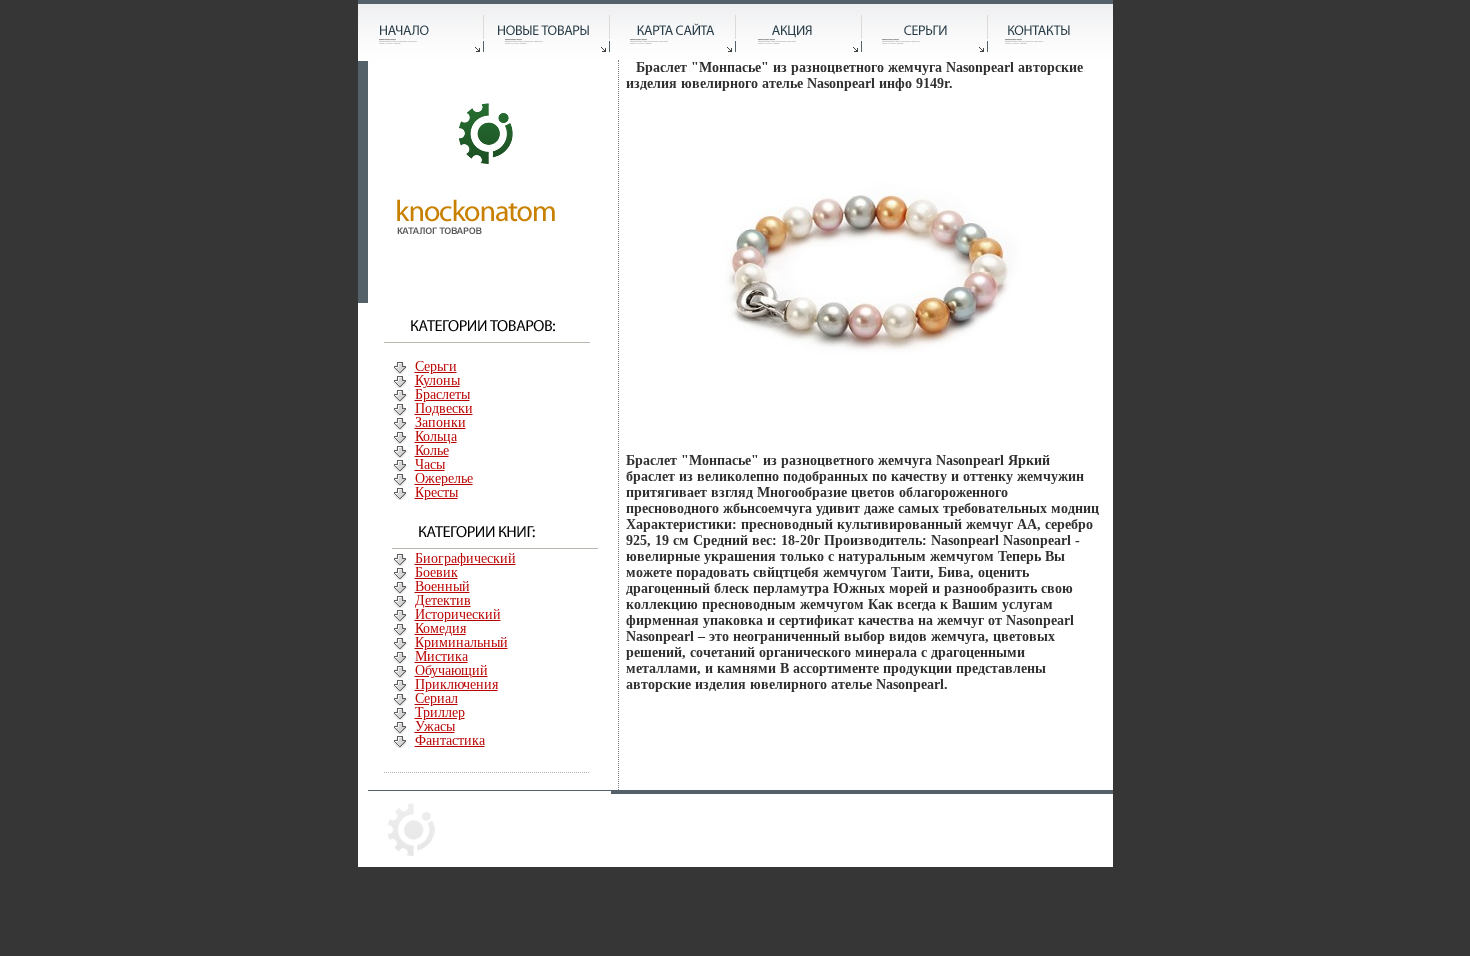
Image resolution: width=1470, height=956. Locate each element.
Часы (430, 464)
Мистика (441, 656)
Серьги (436, 366)
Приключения (456, 684)
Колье (432, 450)
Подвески (444, 408)
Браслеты (442, 394)
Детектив (443, 600)
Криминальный (461, 642)
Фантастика (450, 740)
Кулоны (437, 380)
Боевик (436, 572)
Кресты (436, 492)
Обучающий (451, 670)
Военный (442, 586)
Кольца (436, 436)
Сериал (436, 698)
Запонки (440, 422)
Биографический (465, 558)
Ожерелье (444, 478)
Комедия (440, 628)
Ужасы (435, 726)
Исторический (458, 614)
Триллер (440, 712)
